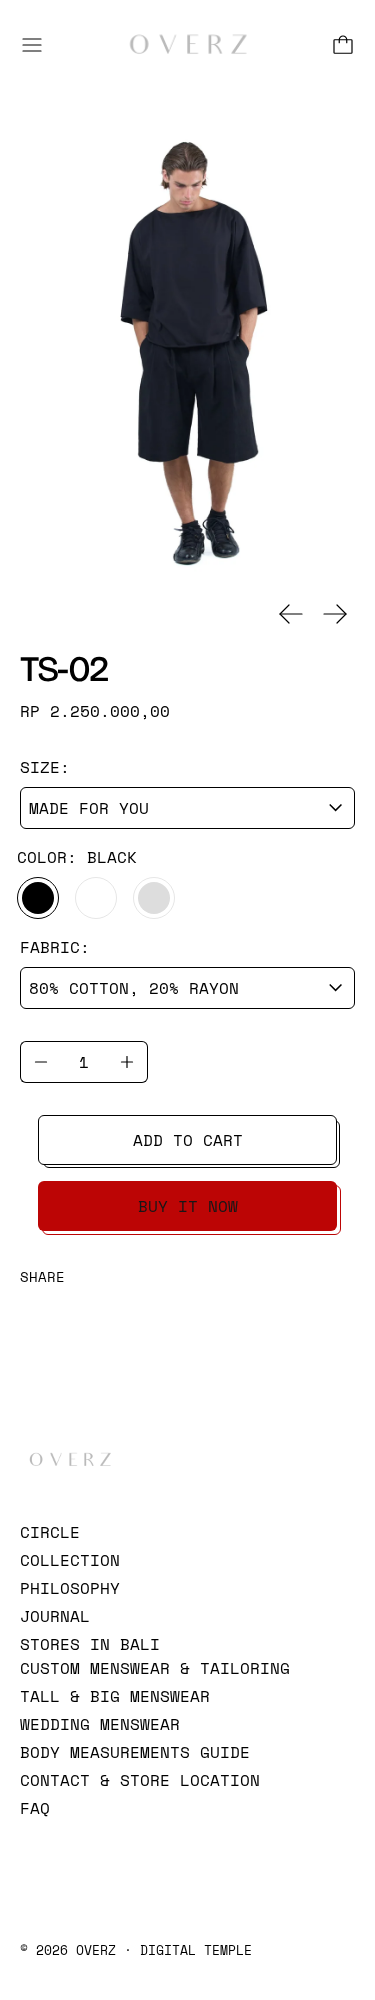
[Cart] (343, 45)
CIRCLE (50, 1532)
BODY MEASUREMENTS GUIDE (135, 1752)
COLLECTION (70, 1560)
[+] (127, 1062)
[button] (187, 354)
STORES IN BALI (90, 1644)
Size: (45, 767)
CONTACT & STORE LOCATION (140, 1780)
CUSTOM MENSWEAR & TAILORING (155, 1668)
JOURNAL (55, 1616)
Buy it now (188, 1206)
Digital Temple (196, 1950)
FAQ (35, 1808)
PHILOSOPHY (70, 1588)
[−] (40, 1062)
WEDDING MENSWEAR (100, 1724)
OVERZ (96, 1950)
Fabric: (55, 947)
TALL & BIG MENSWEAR (115, 1696)
